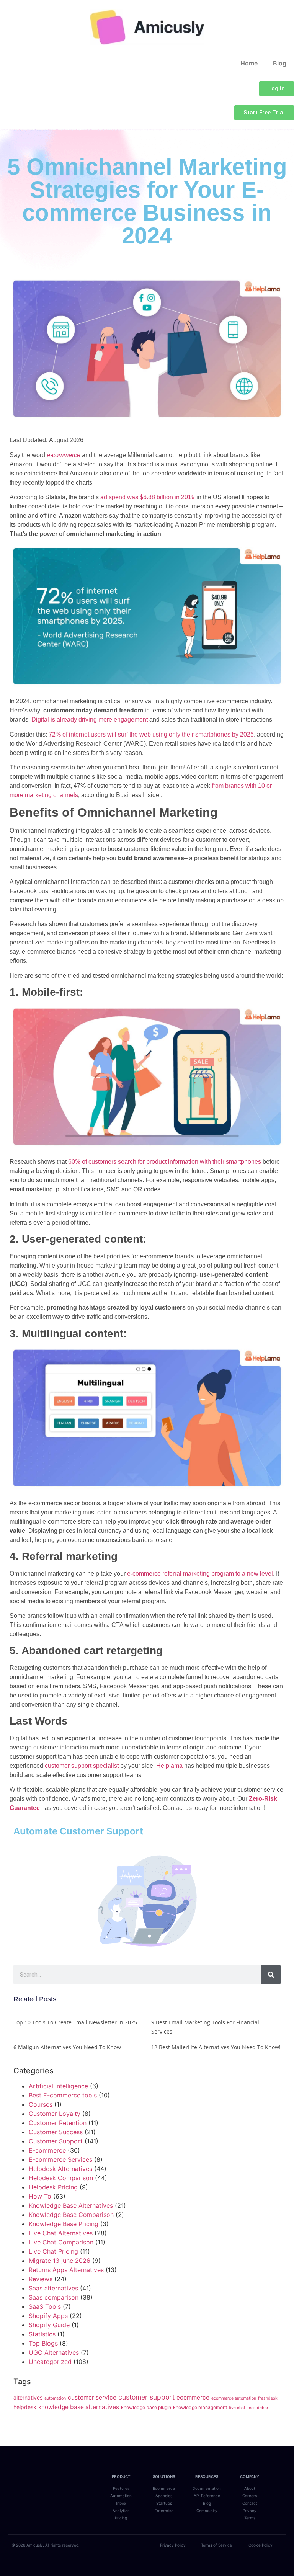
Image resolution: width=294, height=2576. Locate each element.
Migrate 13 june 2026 (60, 2261)
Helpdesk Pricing (53, 2187)
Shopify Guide (49, 2325)
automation (55, 2398)
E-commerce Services (60, 2159)
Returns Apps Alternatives (66, 2270)
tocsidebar (258, 2408)
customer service (92, 2397)
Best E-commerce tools (63, 2095)
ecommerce (193, 2397)
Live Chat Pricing (53, 2251)
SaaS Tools (45, 2306)
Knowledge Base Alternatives (71, 2205)
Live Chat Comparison (61, 2242)
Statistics (42, 2334)
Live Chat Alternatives (61, 2233)
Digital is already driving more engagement (90, 720)
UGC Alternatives (54, 2352)
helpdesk (25, 2407)
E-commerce (47, 2150)
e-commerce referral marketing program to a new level (200, 1574)
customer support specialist (82, 1766)
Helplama (170, 1766)
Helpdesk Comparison (61, 2178)
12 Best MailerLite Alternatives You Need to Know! (216, 2047)
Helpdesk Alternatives (60, 2169)
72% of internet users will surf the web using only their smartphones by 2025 (150, 734)
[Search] (271, 1975)
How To (40, 2196)
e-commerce (64, 455)
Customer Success (56, 2132)
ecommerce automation (234, 2398)
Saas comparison (54, 2297)
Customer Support (56, 2141)
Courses (41, 2104)
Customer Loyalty (55, 2114)
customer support (146, 2397)
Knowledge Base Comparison (71, 2215)
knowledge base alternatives (79, 2407)
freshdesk (268, 2398)
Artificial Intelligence (58, 2086)
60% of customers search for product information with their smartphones (164, 1162)
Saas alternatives (53, 2288)
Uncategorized (50, 2362)
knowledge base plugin (146, 2407)
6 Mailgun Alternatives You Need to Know (67, 2047)
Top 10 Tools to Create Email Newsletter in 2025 (75, 2022)
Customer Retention (58, 2123)
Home (249, 63)
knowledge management (200, 2407)
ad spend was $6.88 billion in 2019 (147, 497)
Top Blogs (43, 2343)
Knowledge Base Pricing (64, 2224)
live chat (237, 2408)
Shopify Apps (48, 2316)
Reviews (41, 2279)
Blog (280, 63)
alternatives (28, 2397)
